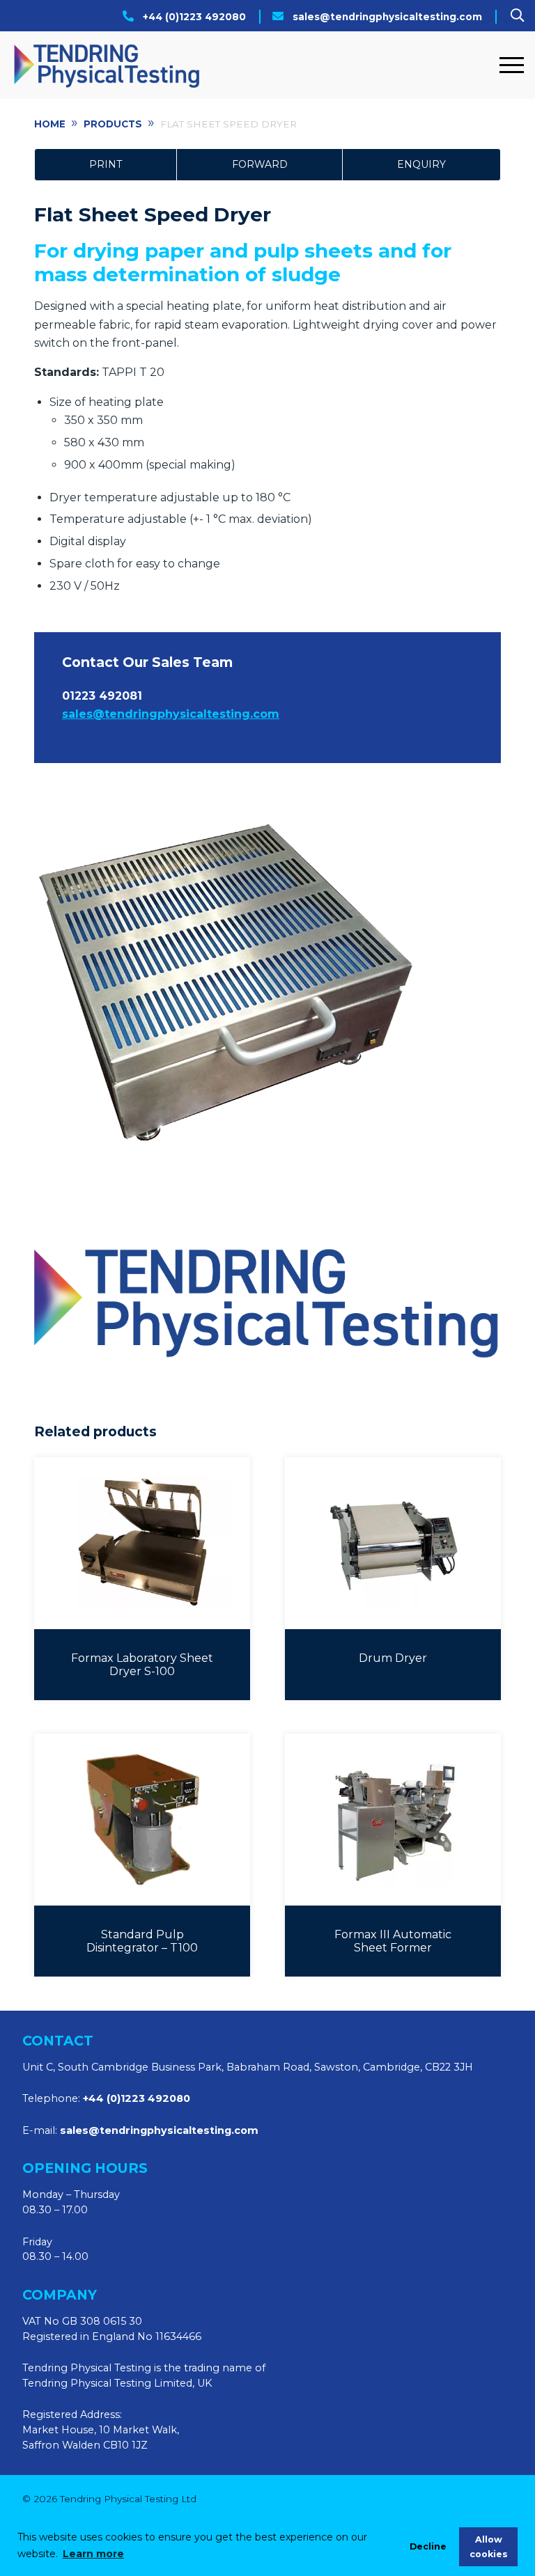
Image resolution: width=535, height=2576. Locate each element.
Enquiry (421, 164)
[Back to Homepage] (252, 65)
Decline (428, 2546)
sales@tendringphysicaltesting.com (387, 17)
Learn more (93, 2554)
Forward (260, 164)
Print (106, 164)
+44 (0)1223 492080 (194, 17)
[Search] (517, 15)
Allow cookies (489, 2547)
